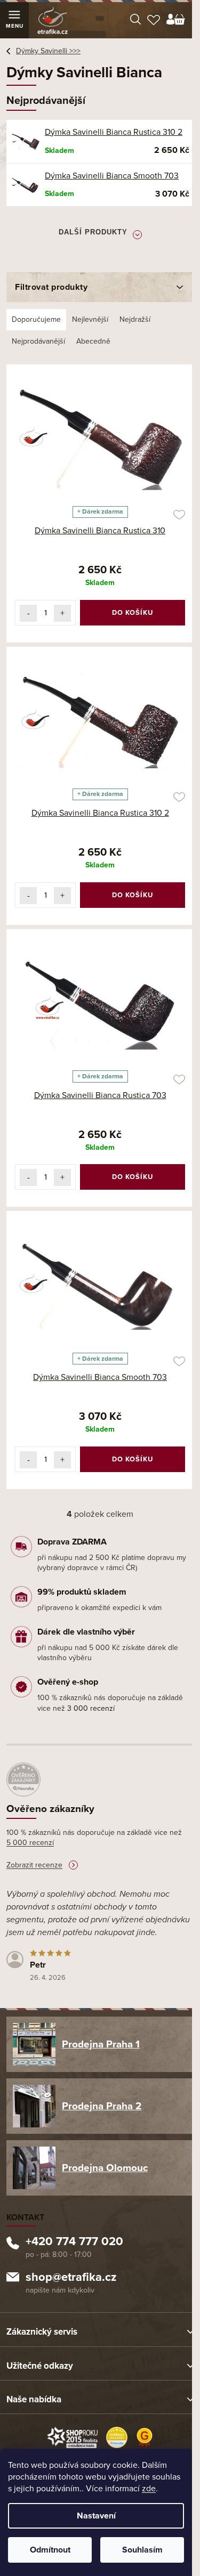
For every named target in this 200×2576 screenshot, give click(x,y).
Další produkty (93, 232)
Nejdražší (135, 319)
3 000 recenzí (91, 1708)
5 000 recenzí (30, 1843)
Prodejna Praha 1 (101, 2044)
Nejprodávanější (38, 341)
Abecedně (93, 341)
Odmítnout (50, 2550)
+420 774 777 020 (74, 2242)
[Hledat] (135, 20)
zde (149, 2489)
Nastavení (96, 2516)
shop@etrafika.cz (71, 2278)
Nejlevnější (90, 319)
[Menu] (14, 20)
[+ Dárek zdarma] (100, 437)
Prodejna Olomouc (105, 2168)
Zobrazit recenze (34, 1865)
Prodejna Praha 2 (102, 2106)
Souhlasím (142, 2550)
